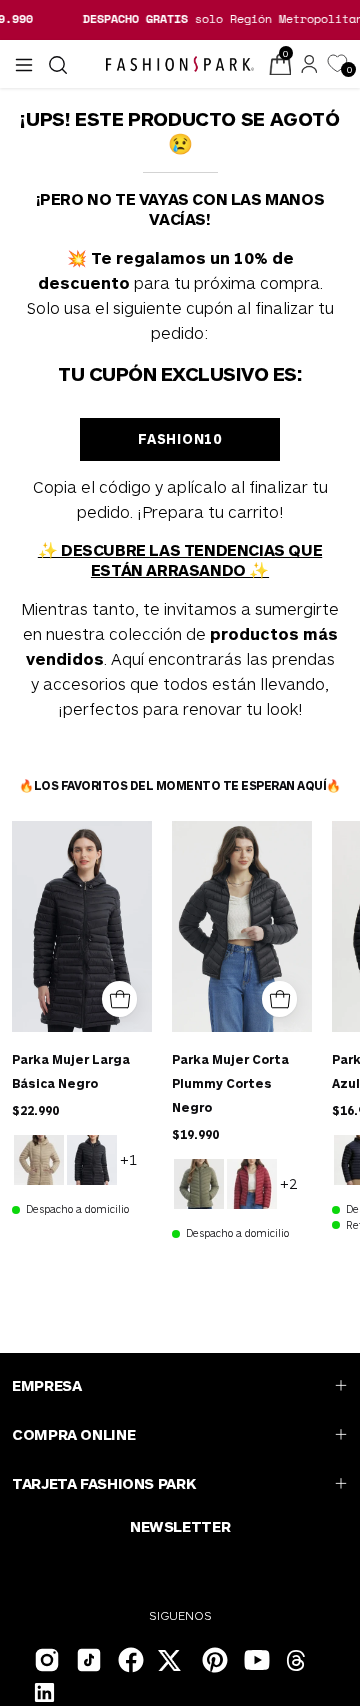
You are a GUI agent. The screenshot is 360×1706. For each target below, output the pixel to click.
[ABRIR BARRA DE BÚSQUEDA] (56, 65)
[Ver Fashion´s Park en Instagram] (45, 1658)
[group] (180, 19)
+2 (289, 1183)
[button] (56, 65)
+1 (129, 1159)
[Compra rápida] (119, 998)
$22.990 (35, 1110)
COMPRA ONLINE (73, 1434)
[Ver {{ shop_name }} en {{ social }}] (297, 1663)
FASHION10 (179, 438)
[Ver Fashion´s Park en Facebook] (129, 1658)
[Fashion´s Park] (180, 64)
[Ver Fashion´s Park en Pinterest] (213, 1658)
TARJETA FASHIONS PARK (103, 1483)
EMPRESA (46, 1385)
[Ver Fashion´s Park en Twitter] (171, 1663)
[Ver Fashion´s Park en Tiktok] (87, 1658)
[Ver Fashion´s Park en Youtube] (255, 1658)
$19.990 (195, 1134)
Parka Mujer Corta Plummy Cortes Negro (230, 1083)
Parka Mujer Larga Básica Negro (71, 1071)
